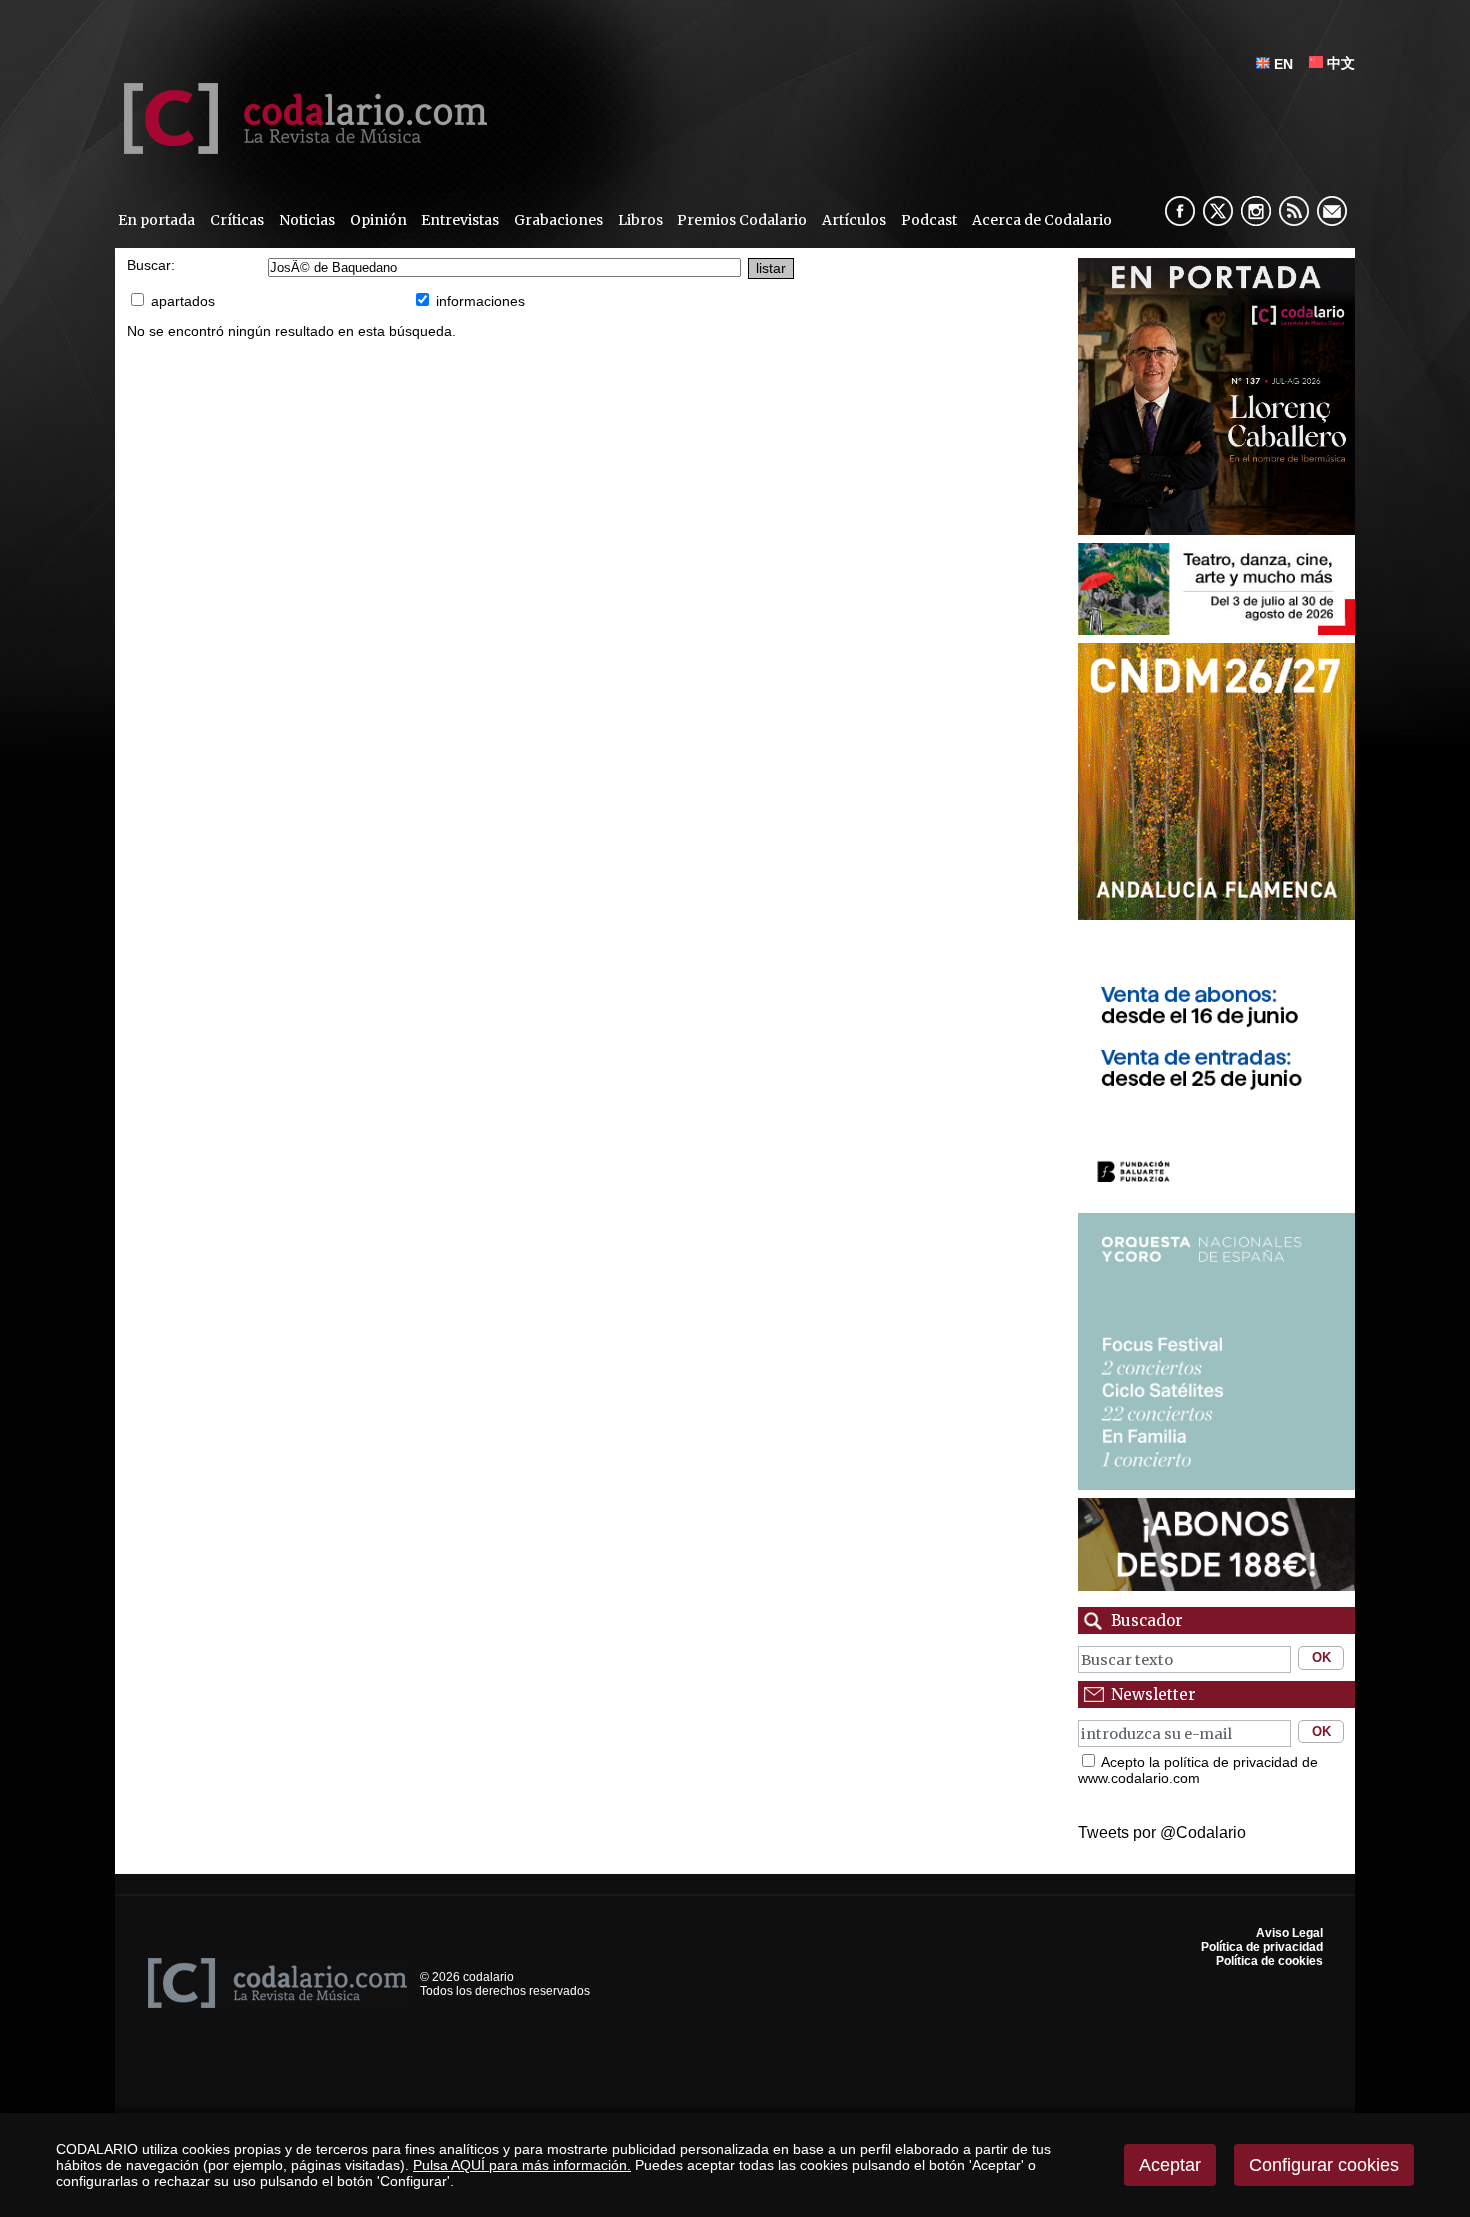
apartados (183, 301)
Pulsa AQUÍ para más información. (522, 2165)
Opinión (378, 220)
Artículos (854, 220)
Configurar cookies (1324, 2165)
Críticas (237, 220)
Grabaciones (558, 220)
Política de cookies (1269, 1961)
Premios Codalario (742, 220)
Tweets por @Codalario (1162, 1832)
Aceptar (1170, 2165)
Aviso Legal (1289, 1933)
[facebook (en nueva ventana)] (1180, 211)
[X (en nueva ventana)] (1218, 211)
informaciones (480, 301)
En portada (156, 220)
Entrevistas (460, 220)
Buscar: (151, 265)
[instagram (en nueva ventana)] (1256, 211)
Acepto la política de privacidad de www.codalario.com (1198, 1770)
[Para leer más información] (1216, 396)
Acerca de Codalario (1042, 220)
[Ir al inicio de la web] (301, 148)
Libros (640, 220)
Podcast (929, 220)
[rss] (1294, 211)
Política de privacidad (1262, 1947)
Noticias (307, 220)
